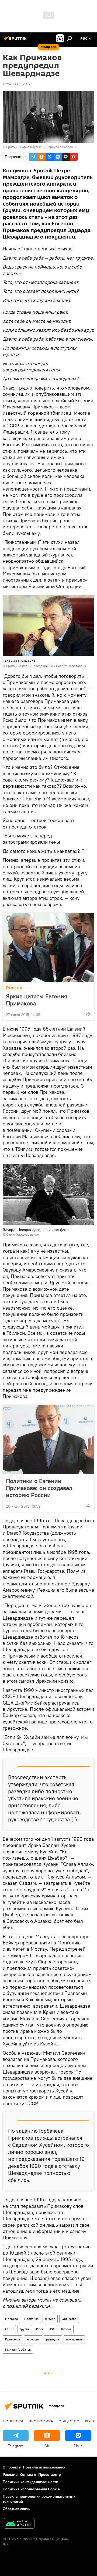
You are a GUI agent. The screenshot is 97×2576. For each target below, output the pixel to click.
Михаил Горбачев (18, 2349)
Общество (69, 2319)
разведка (53, 2339)
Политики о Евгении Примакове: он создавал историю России (39, 1488)
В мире (50, 2319)
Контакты (28, 2474)
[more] (88, 1014)
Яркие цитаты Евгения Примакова (37, 1000)
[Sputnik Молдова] (16, 41)
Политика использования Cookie (31, 2489)
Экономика (41, 2421)
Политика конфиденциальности (30, 2482)
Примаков (13, 2339)
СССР (9, 2329)
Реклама (10, 2474)
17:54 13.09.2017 (17, 84)
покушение (74, 2339)
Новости (11, 2319)
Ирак (40, 2329)
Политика (31, 2319)
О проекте (12, 2467)
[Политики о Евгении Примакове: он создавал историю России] (48, 1440)
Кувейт (66, 2329)
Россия (14, 988)
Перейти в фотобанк (61, 147)
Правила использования (44, 2467)
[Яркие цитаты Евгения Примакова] (48, 947)
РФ (52, 2329)
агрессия (33, 2339)
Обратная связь (16, 2509)
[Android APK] (19, 2524)
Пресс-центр (50, 2474)
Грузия (25, 2329)
